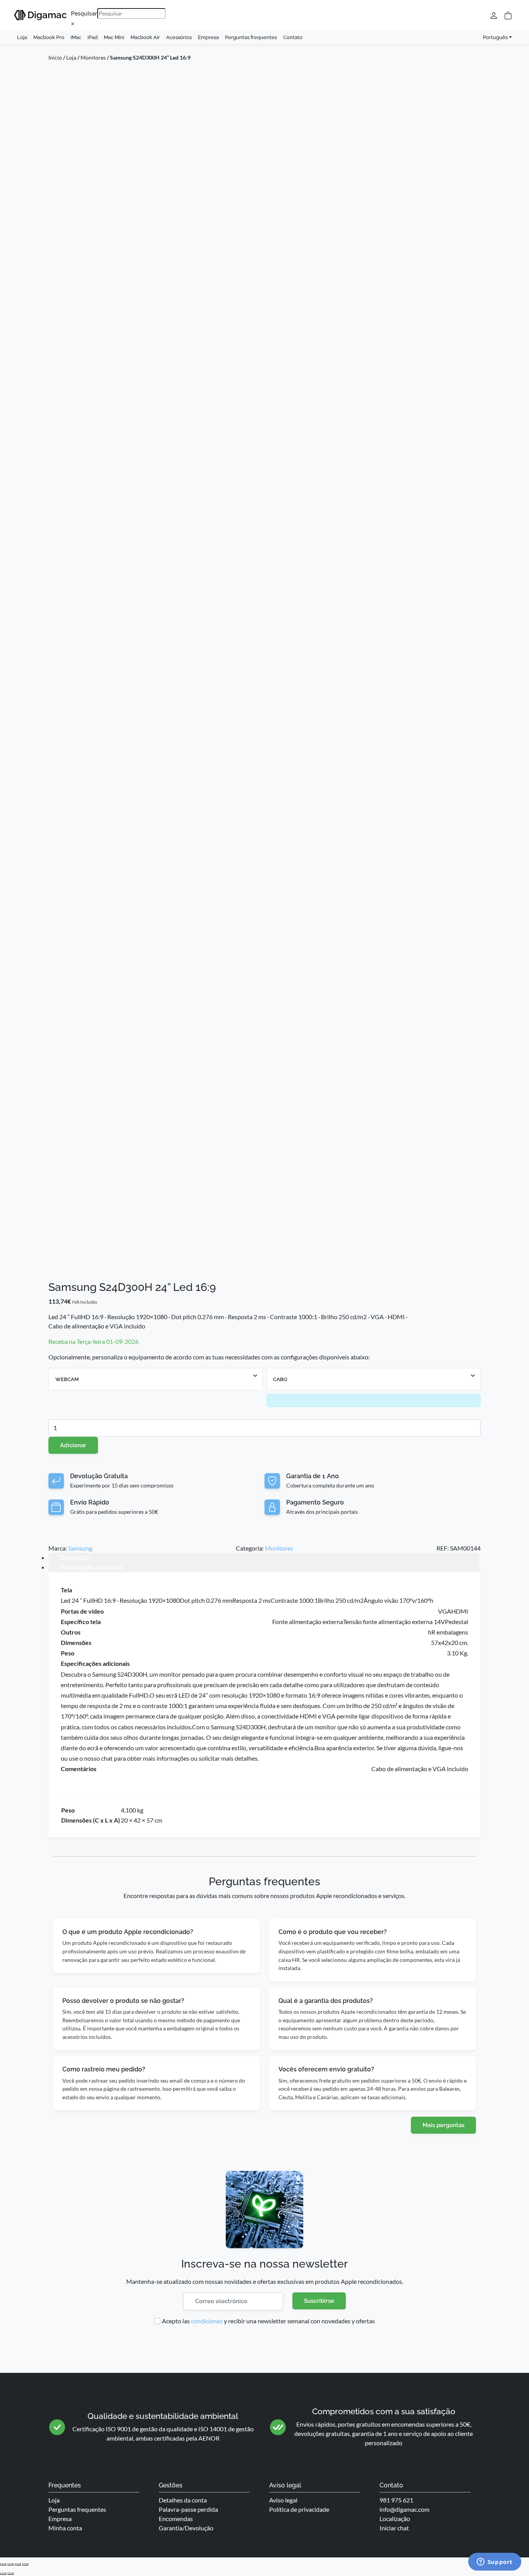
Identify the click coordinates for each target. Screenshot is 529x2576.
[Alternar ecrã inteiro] (10, 2564)
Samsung (80, 1548)
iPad (93, 37)
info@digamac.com (404, 2509)
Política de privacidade (299, 2509)
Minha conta (65, 2528)
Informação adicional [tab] (91, 1567)
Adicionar (73, 1445)
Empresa (208, 37)
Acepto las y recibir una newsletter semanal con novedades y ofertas (268, 2321)
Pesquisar (84, 13)
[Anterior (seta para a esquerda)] (3, 2574)
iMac (76, 37)
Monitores (93, 57)
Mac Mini (114, 37)
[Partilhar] (18, 2564)
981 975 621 (396, 2500)
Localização (395, 2519)
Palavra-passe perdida (188, 2509)
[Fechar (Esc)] (25, 2564)
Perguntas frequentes (251, 37)
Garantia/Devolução (186, 2528)
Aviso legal (283, 2500)
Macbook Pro (49, 37)
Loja (22, 37)
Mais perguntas (443, 2125)
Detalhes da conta (183, 2500)
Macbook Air (145, 37)
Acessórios (179, 37)
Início (55, 57)
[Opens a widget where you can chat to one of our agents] (495, 2562)
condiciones (207, 2321)
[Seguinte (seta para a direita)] (10, 2574)
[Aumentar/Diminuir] (3, 2564)
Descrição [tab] (75, 1558)
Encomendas (176, 2519)
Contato (293, 37)
